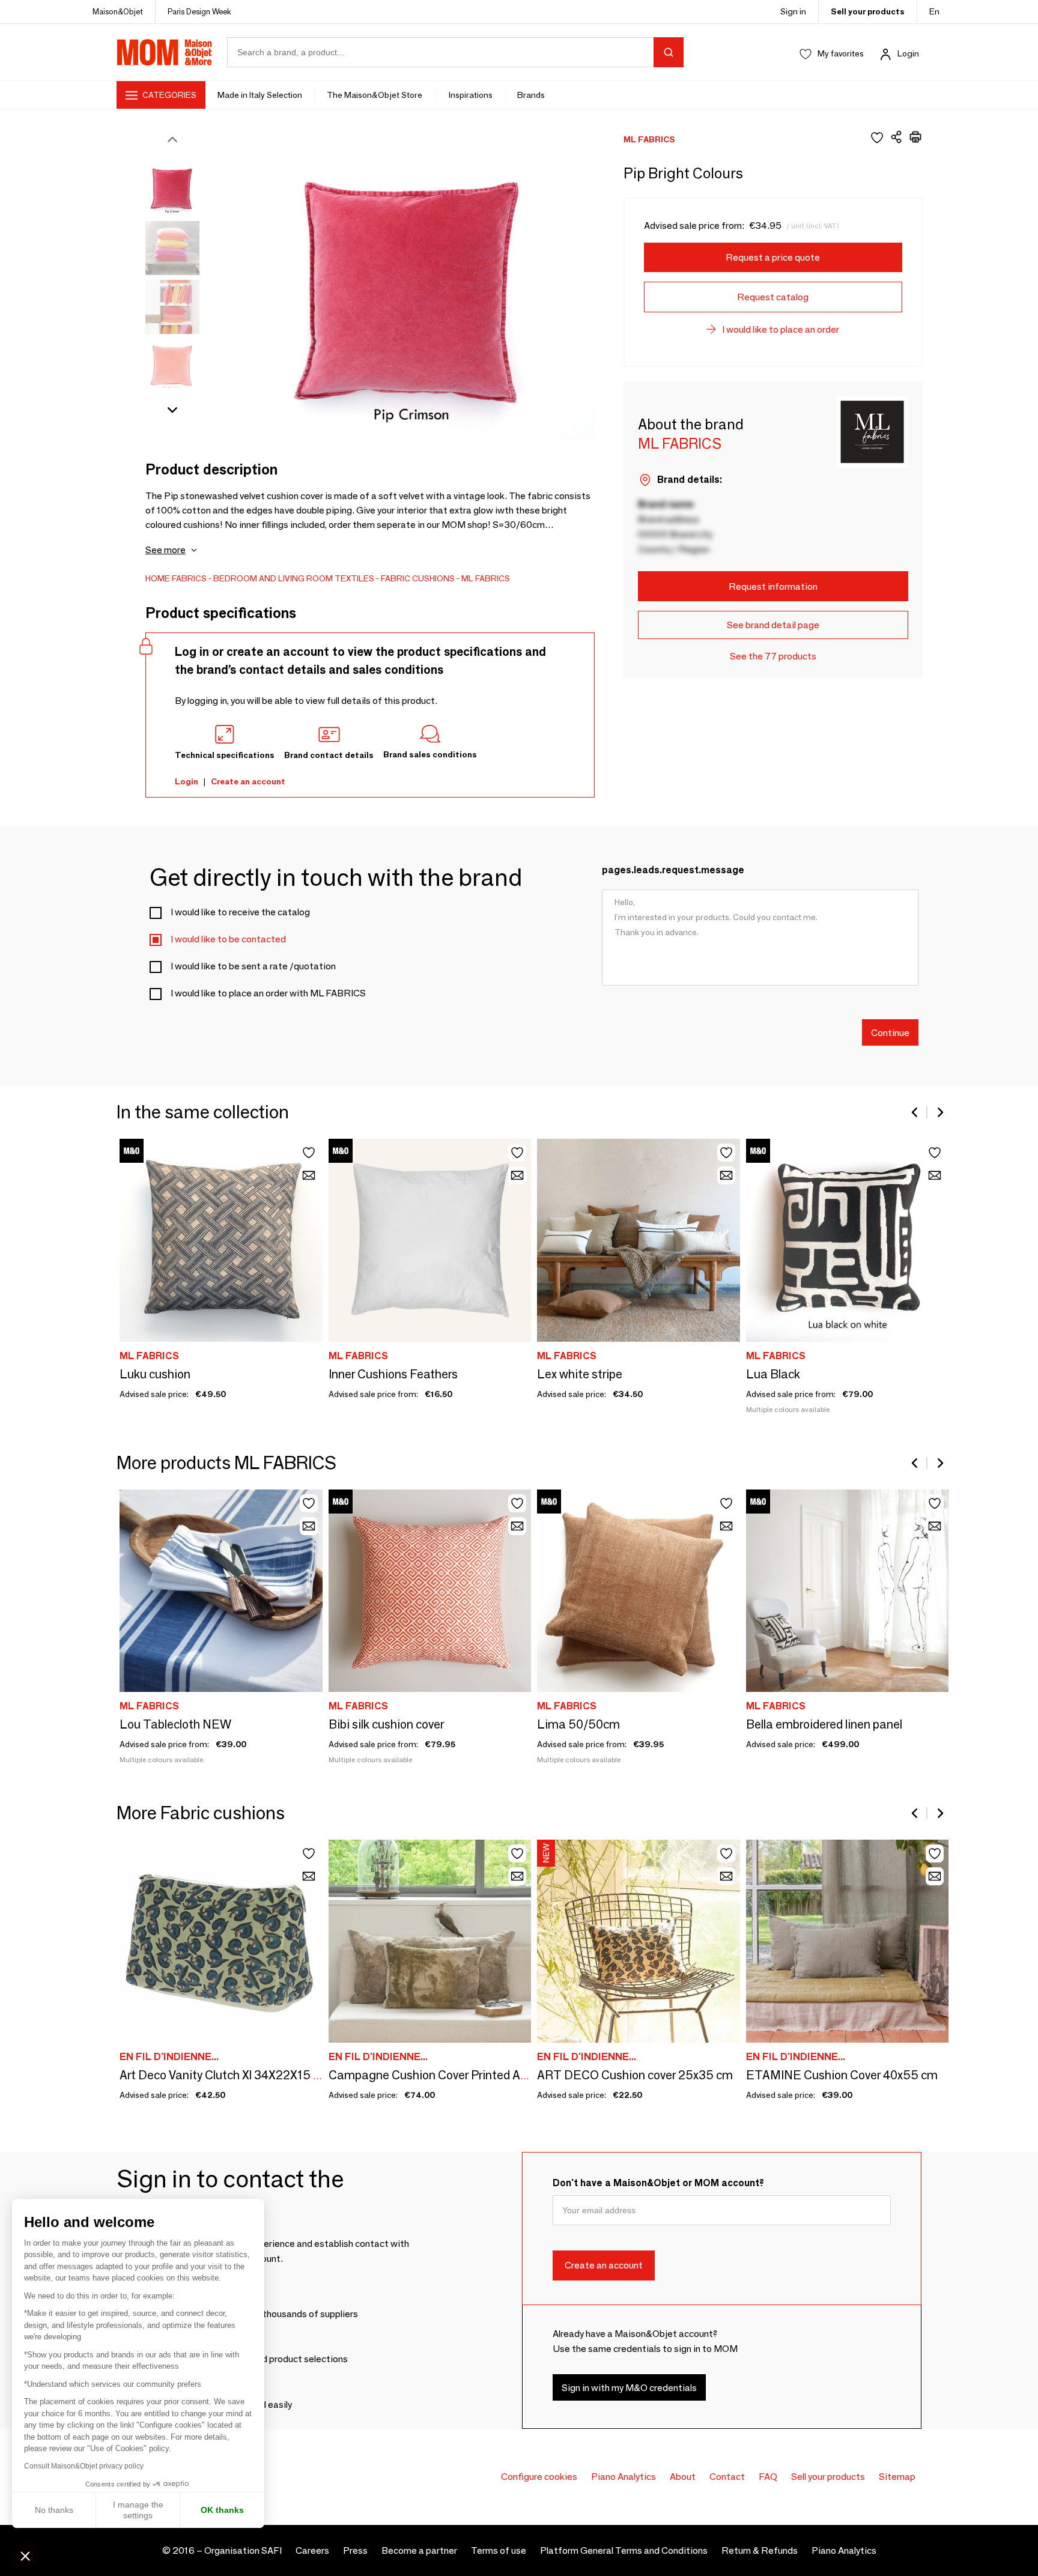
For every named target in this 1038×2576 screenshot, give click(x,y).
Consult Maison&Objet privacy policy (84, 2466)
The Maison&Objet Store (375, 95)
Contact (727, 2477)
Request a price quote (773, 257)
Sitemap (897, 2477)
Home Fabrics (176, 578)
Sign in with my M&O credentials (629, 2388)
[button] (25, 2556)
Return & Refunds (760, 2550)
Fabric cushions (418, 578)
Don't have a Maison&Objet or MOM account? (658, 2183)
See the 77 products (773, 656)
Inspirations (471, 95)
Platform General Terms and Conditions (624, 2550)
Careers (312, 2550)
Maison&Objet (118, 11)
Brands (531, 95)
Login (908, 53)
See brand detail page (773, 625)
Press (355, 2550)
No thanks (54, 2510)
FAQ (768, 2477)
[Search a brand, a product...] (669, 52)
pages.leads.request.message (673, 870)
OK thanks (222, 2510)
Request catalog (773, 297)
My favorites (841, 53)
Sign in (793, 11)
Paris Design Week (199, 11)
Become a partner (419, 2550)
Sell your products (868, 11)
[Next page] (939, 1112)
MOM (165, 52)
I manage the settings (138, 2510)
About (683, 2477)
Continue (890, 1032)
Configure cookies (539, 2477)
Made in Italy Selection (260, 95)
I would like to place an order (781, 329)
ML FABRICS (486, 578)
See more (165, 550)
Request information (773, 586)
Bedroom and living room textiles (294, 578)
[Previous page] (915, 1112)
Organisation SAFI (243, 2550)
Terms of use (499, 2550)
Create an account (248, 781)
